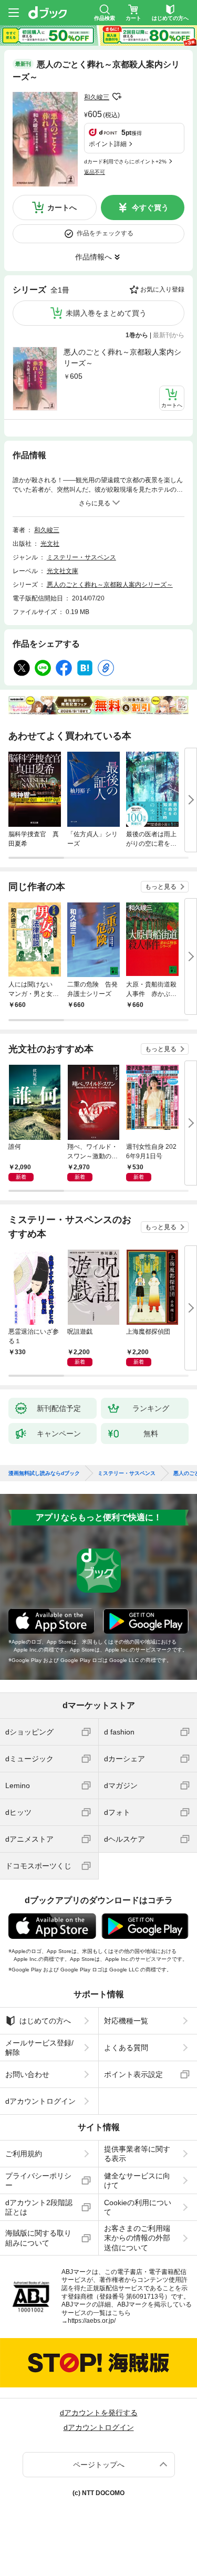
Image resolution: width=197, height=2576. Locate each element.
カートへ (62, 207)
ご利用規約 (24, 2154)
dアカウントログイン (40, 2101)
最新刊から (169, 335)
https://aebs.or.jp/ (92, 2321)
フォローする (117, 97)
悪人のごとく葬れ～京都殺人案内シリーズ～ (122, 357)
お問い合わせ (27, 2074)
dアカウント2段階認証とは (39, 2207)
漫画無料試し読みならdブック (44, 1473)
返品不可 (95, 172)
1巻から (137, 335)
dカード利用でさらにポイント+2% (125, 162)
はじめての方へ (45, 2021)
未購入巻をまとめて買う (106, 313)
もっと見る (161, 887)
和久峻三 (97, 97)
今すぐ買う (150, 207)
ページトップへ (99, 2465)
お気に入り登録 (162, 289)
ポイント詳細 (108, 144)
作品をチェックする (105, 233)
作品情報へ (94, 257)
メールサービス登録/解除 (39, 2048)
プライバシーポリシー (38, 2180)
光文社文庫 (63, 571)
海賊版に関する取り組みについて (38, 2238)
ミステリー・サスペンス (81, 557)
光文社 (50, 544)
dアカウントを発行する (99, 2413)
